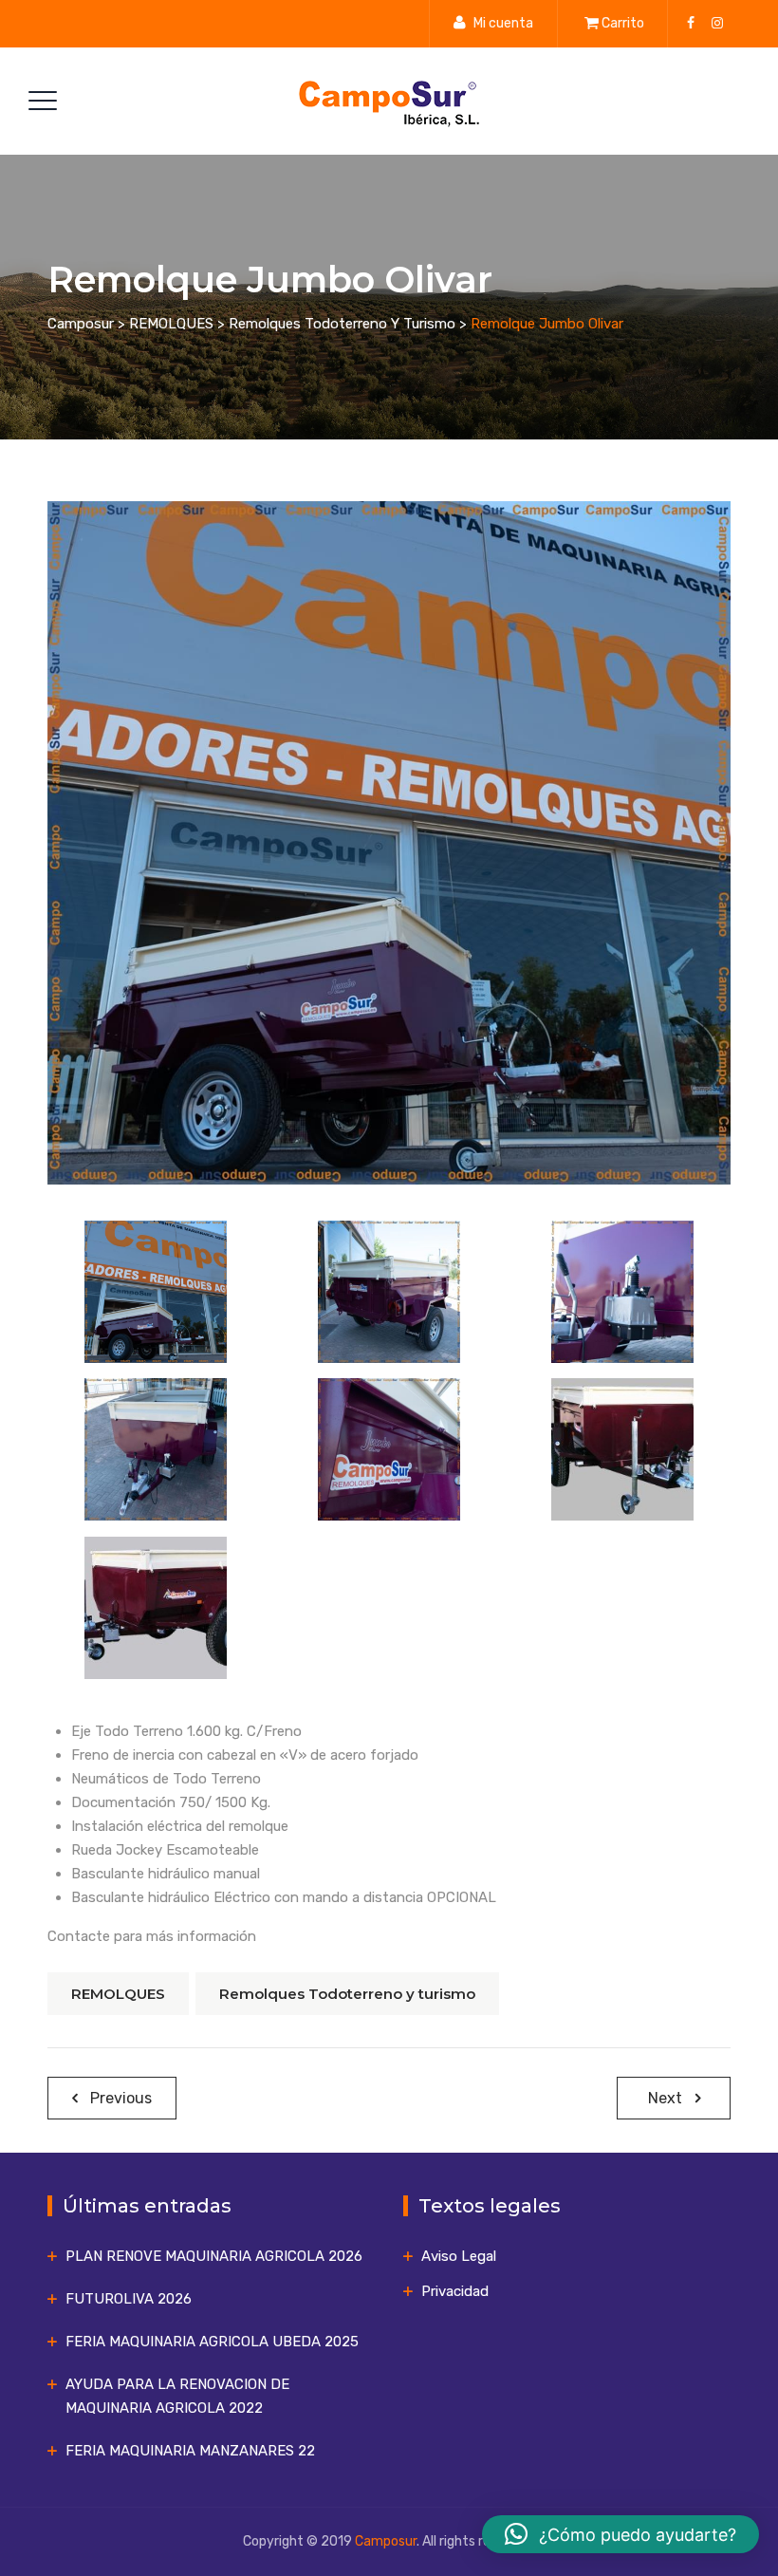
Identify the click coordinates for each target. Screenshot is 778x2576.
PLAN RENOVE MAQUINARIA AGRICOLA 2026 (214, 2256)
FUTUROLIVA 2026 (129, 2299)
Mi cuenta (503, 23)
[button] (621, 2534)
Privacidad (455, 2291)
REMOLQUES (118, 1994)
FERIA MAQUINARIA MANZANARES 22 (190, 2451)
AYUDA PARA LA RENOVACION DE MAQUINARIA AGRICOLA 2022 (177, 2396)
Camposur (386, 2541)
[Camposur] (387, 101)
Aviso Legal (459, 2256)
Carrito (623, 23)
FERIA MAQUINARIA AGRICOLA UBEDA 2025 (212, 2342)
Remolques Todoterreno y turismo (347, 1994)
